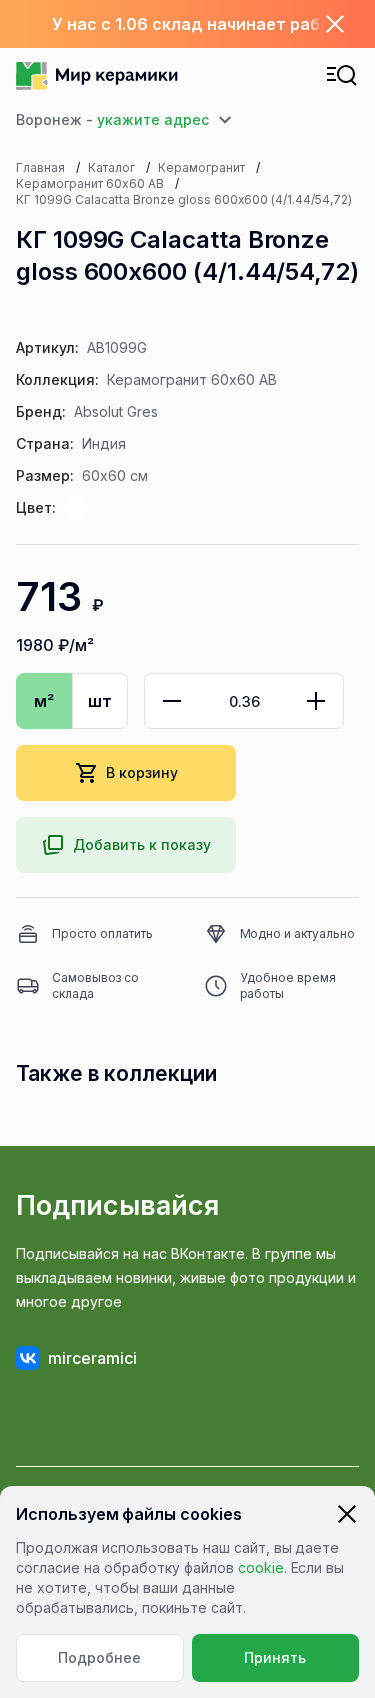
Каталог (111, 167)
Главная (40, 167)
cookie (261, 1567)
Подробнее (99, 1657)
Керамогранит (201, 167)
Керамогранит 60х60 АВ (90, 183)
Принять (275, 1657)
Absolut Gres (116, 411)
